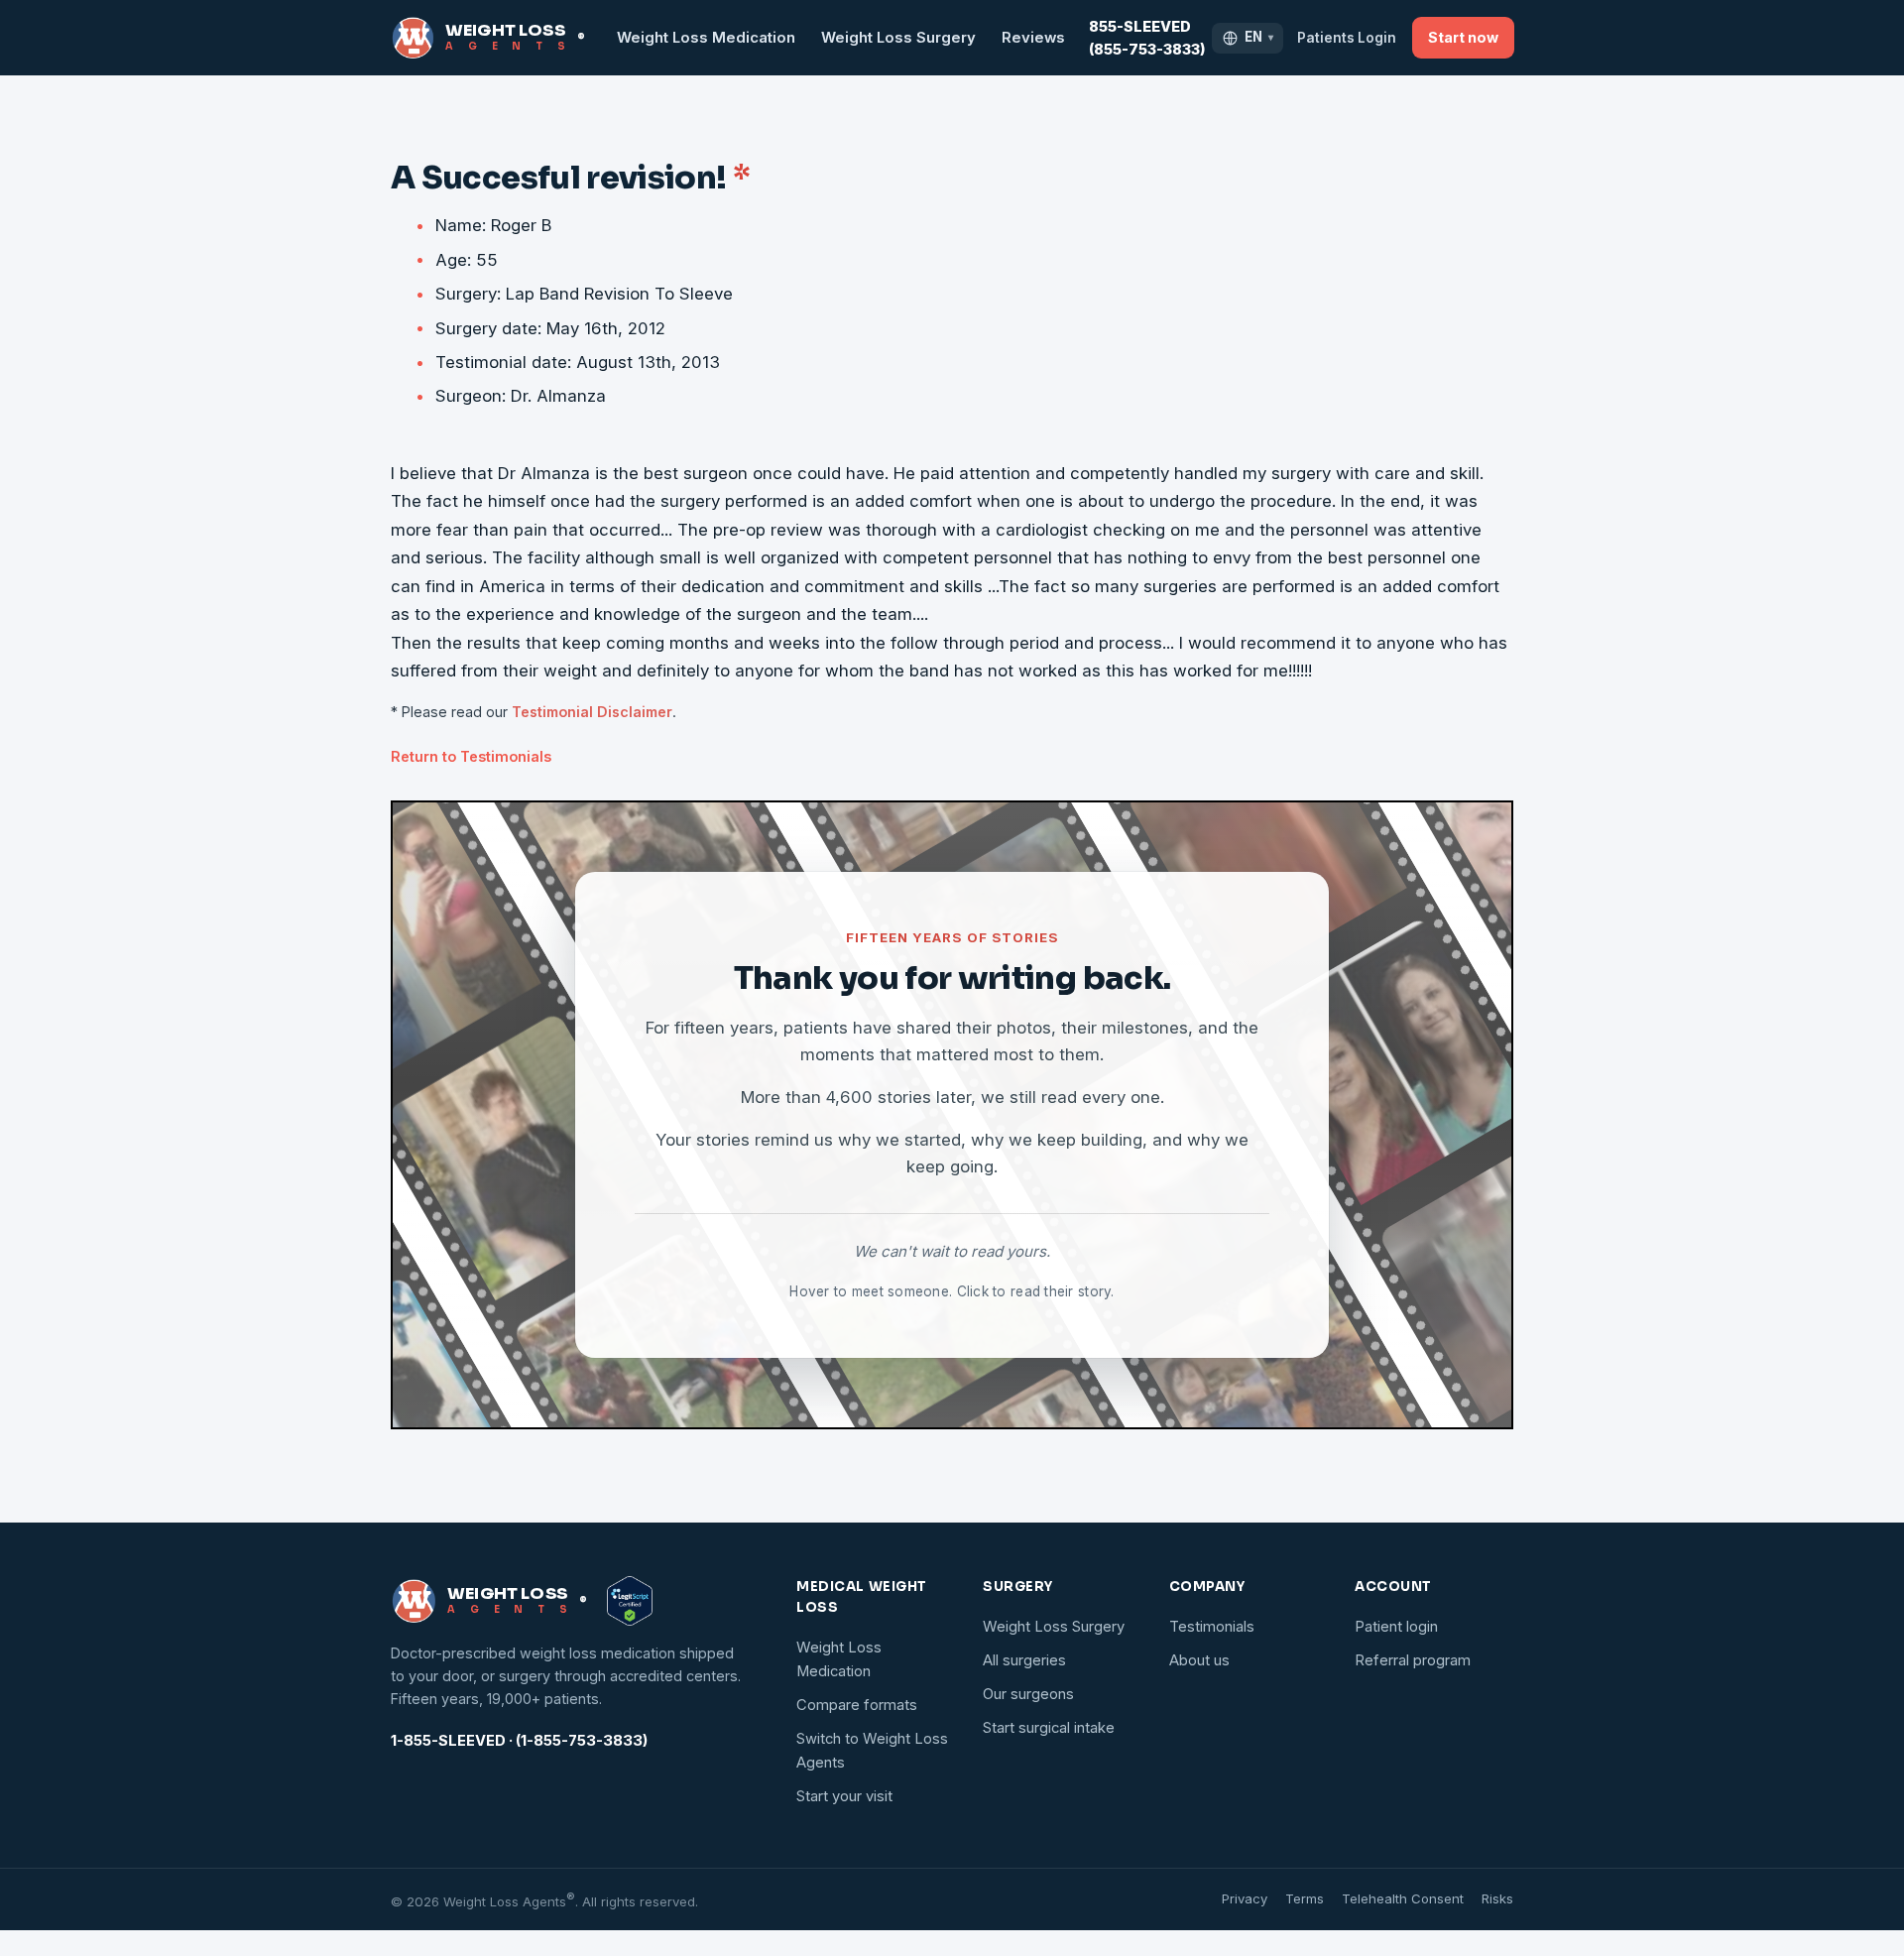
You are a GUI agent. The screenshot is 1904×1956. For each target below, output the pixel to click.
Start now (1463, 37)
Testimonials (1212, 1627)
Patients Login (1347, 38)
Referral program (1413, 1660)
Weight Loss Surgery (898, 38)
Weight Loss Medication (706, 38)
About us (1199, 1660)
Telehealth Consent (1403, 1898)
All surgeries (1024, 1660)
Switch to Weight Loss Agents (872, 1751)
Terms (1305, 1898)
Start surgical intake (1049, 1728)
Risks (1497, 1898)
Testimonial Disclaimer (592, 712)
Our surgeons (1028, 1694)
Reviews (1033, 38)
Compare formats (857, 1705)
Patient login (1396, 1627)
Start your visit (844, 1796)
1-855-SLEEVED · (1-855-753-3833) (519, 1741)
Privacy (1245, 1898)
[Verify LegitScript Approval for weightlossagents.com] (630, 1601)
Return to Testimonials (471, 756)
